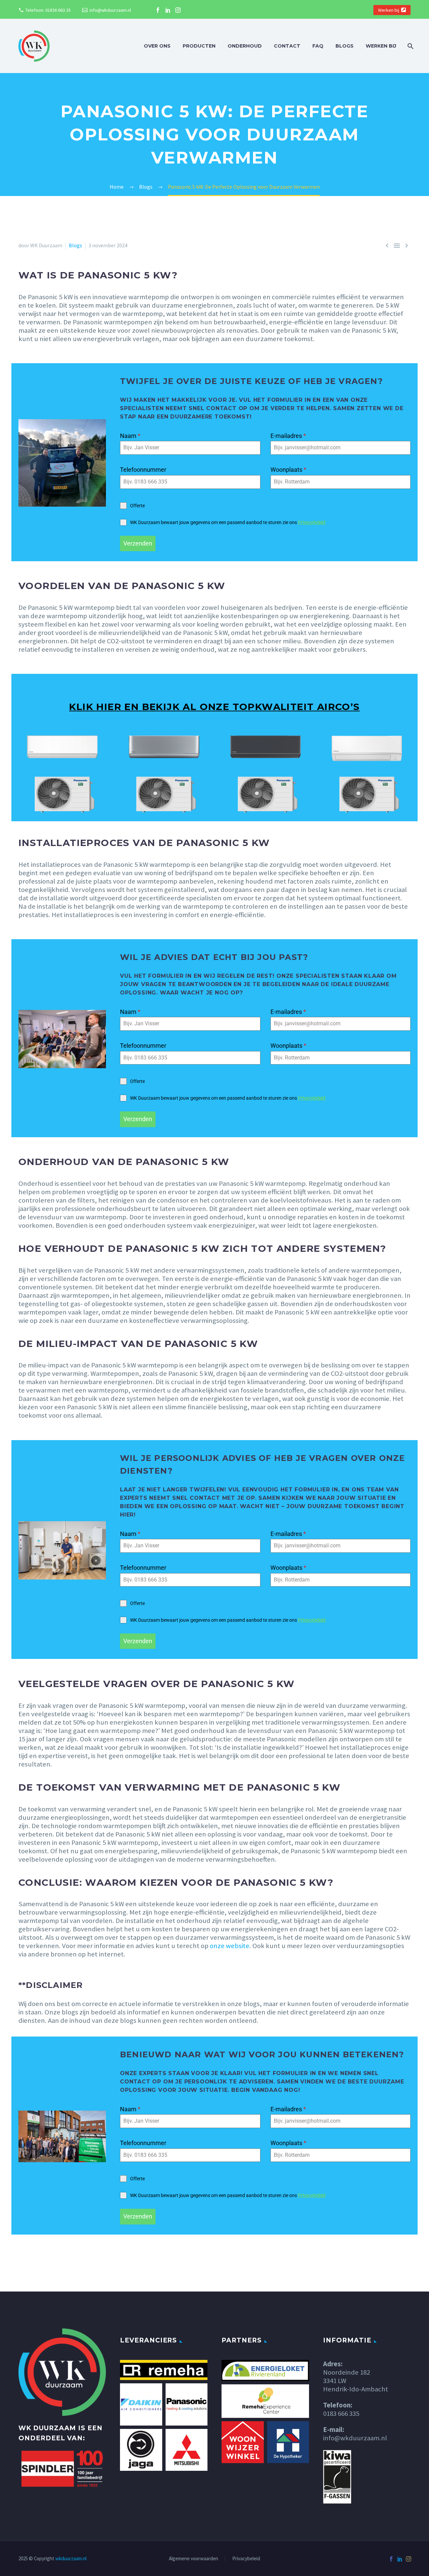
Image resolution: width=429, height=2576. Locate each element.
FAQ (318, 46)
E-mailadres (288, 436)
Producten (199, 46)
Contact (287, 46)
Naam (130, 436)
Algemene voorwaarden (194, 2559)
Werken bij (389, 10)
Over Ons (157, 46)
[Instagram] (178, 10)
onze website (230, 1946)
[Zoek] (410, 46)
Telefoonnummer (143, 470)
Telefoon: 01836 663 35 (48, 10)
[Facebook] (158, 10)
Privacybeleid (312, 522)
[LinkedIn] (168, 10)
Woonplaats (288, 470)
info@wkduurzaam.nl (110, 10)
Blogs (345, 46)
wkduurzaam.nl (71, 2558)
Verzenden (138, 543)
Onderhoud (245, 46)
